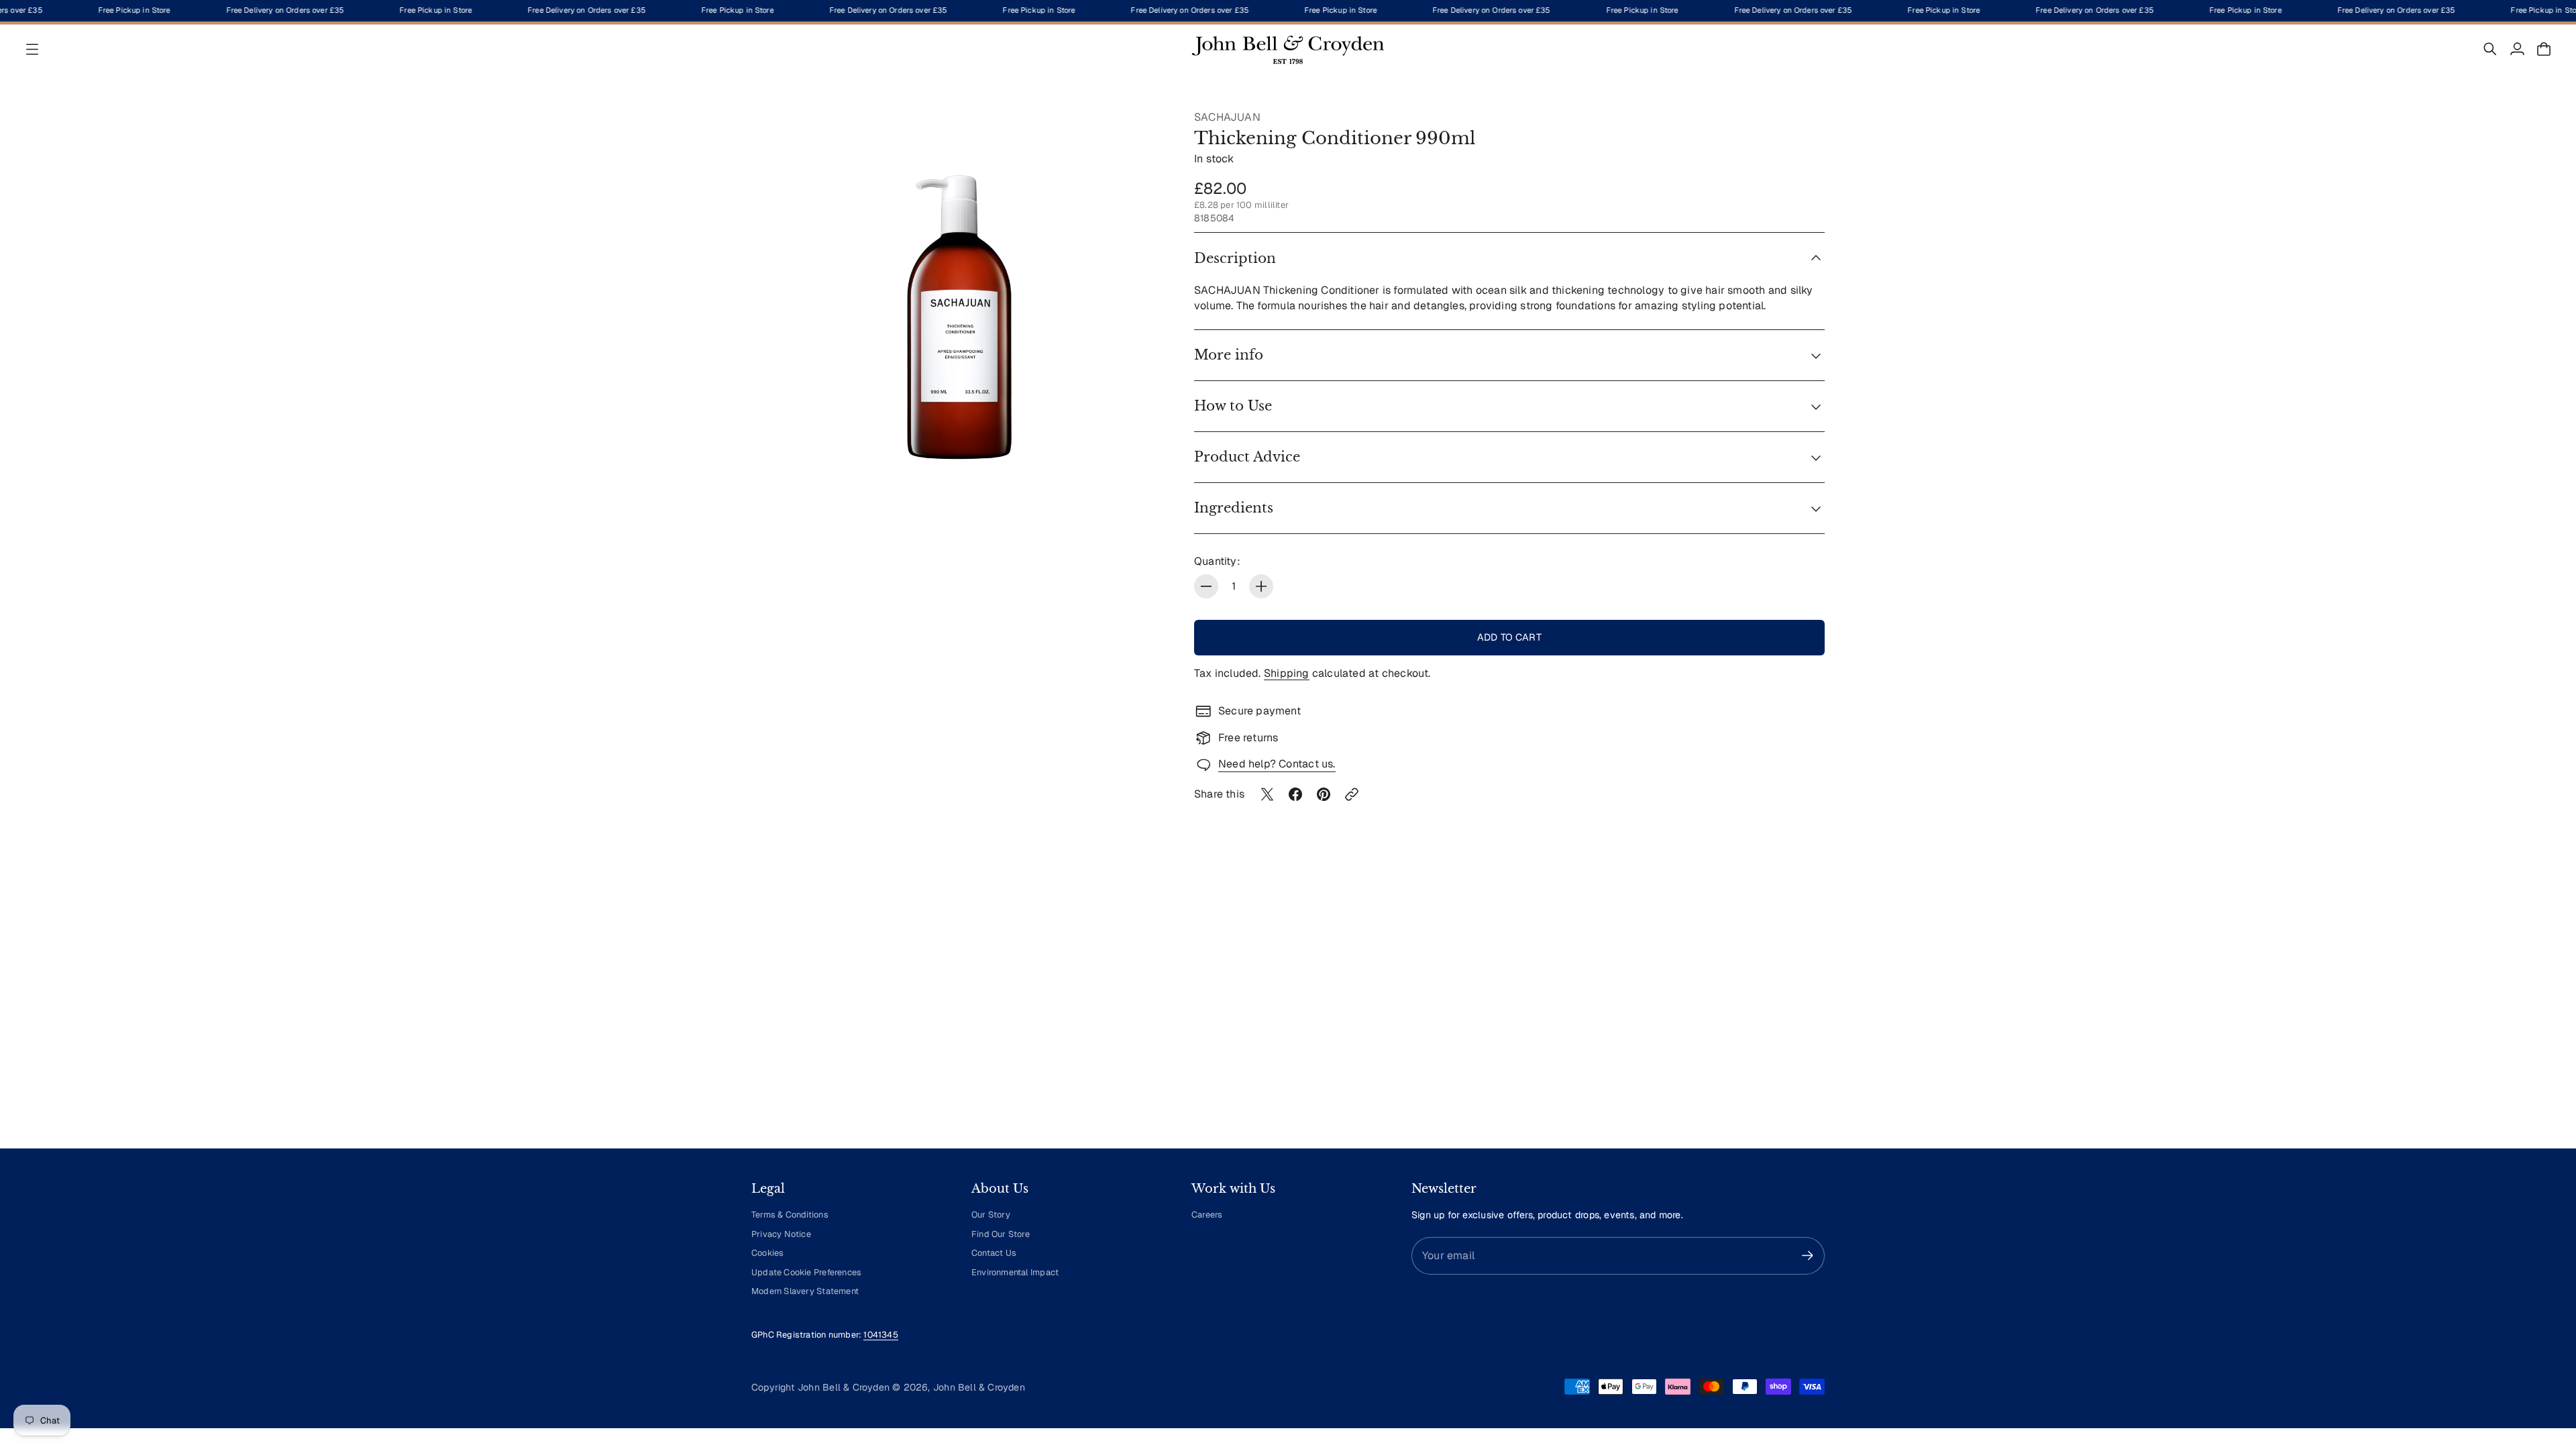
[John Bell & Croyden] (1288, 49)
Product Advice (1247, 457)
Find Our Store (1001, 1234)
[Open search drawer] (2490, 49)
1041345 (880, 1335)
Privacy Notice (781, 1234)
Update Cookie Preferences (806, 1272)
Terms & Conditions (790, 1215)
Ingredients (1234, 508)
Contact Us (994, 1253)
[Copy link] (1352, 794)
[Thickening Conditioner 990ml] (959, 318)
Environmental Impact (1015, 1272)
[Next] (1809, 1014)
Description (1235, 258)
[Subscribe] (1808, 1255)
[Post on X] (1267, 794)
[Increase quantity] (1261, 586)
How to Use (1233, 406)
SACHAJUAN (1227, 117)
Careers (1207, 1215)
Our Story (991, 1215)
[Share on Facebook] (1295, 794)
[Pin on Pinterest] (1324, 794)
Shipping (1287, 673)
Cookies (767, 1253)
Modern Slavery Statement (805, 1291)
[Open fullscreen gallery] (1142, 500)
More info (1229, 355)
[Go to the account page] (2517, 49)
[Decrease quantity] (1206, 586)
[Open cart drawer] (2544, 49)
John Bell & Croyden (979, 1387)
